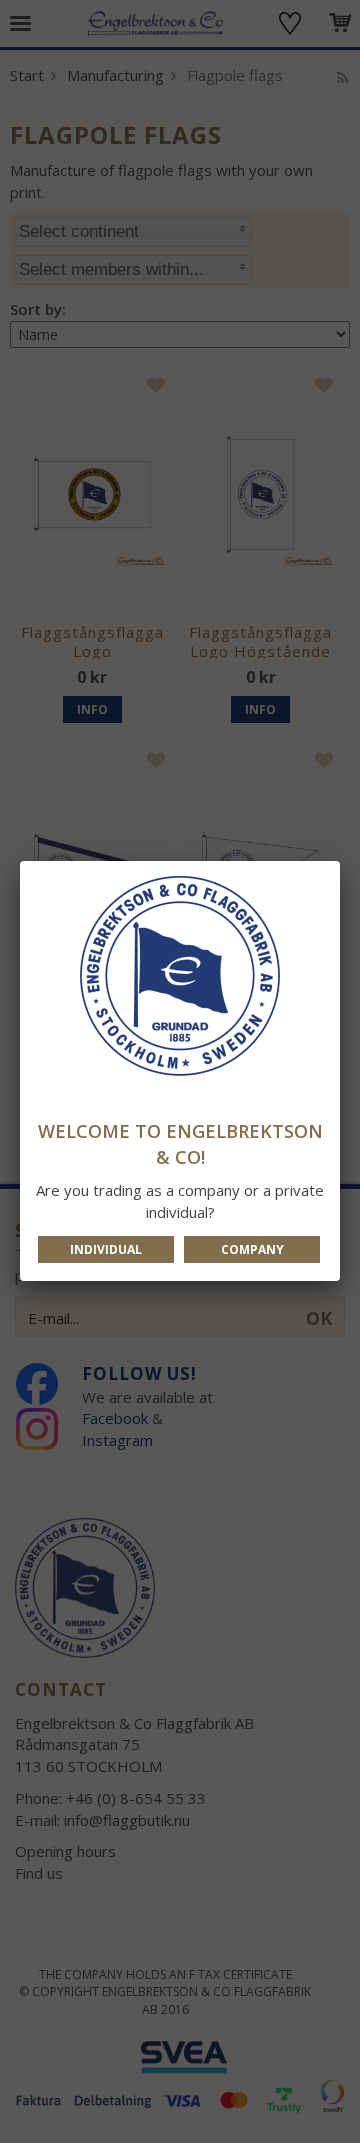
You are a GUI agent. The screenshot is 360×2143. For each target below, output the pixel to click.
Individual (106, 1249)
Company (252, 1249)
